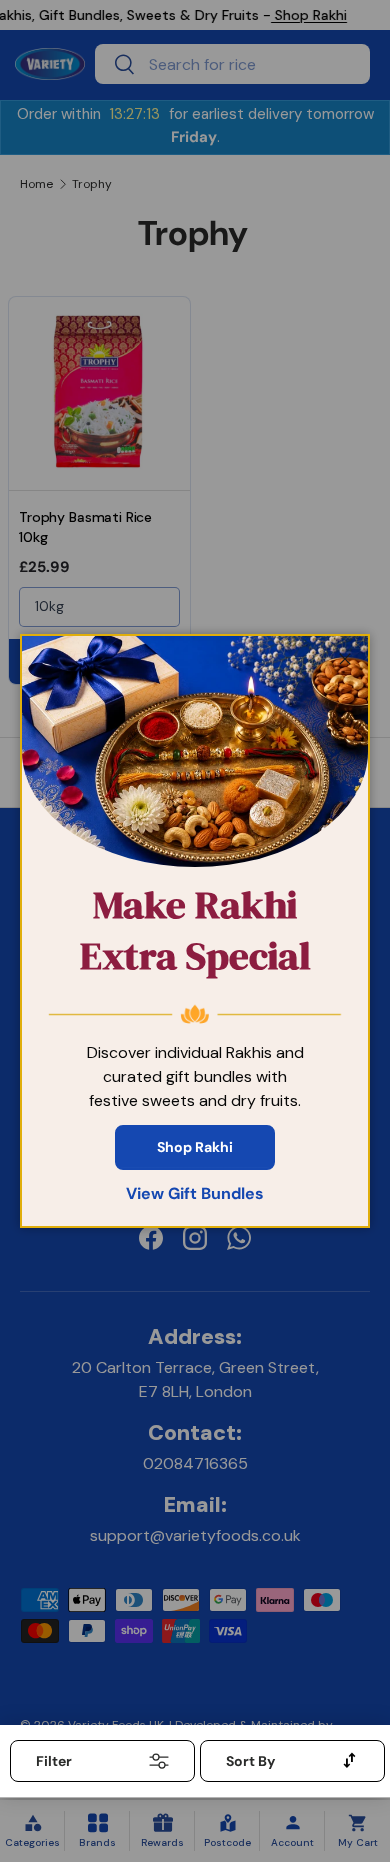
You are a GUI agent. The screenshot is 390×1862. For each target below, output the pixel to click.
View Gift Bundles (195, 1193)
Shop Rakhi (195, 1147)
